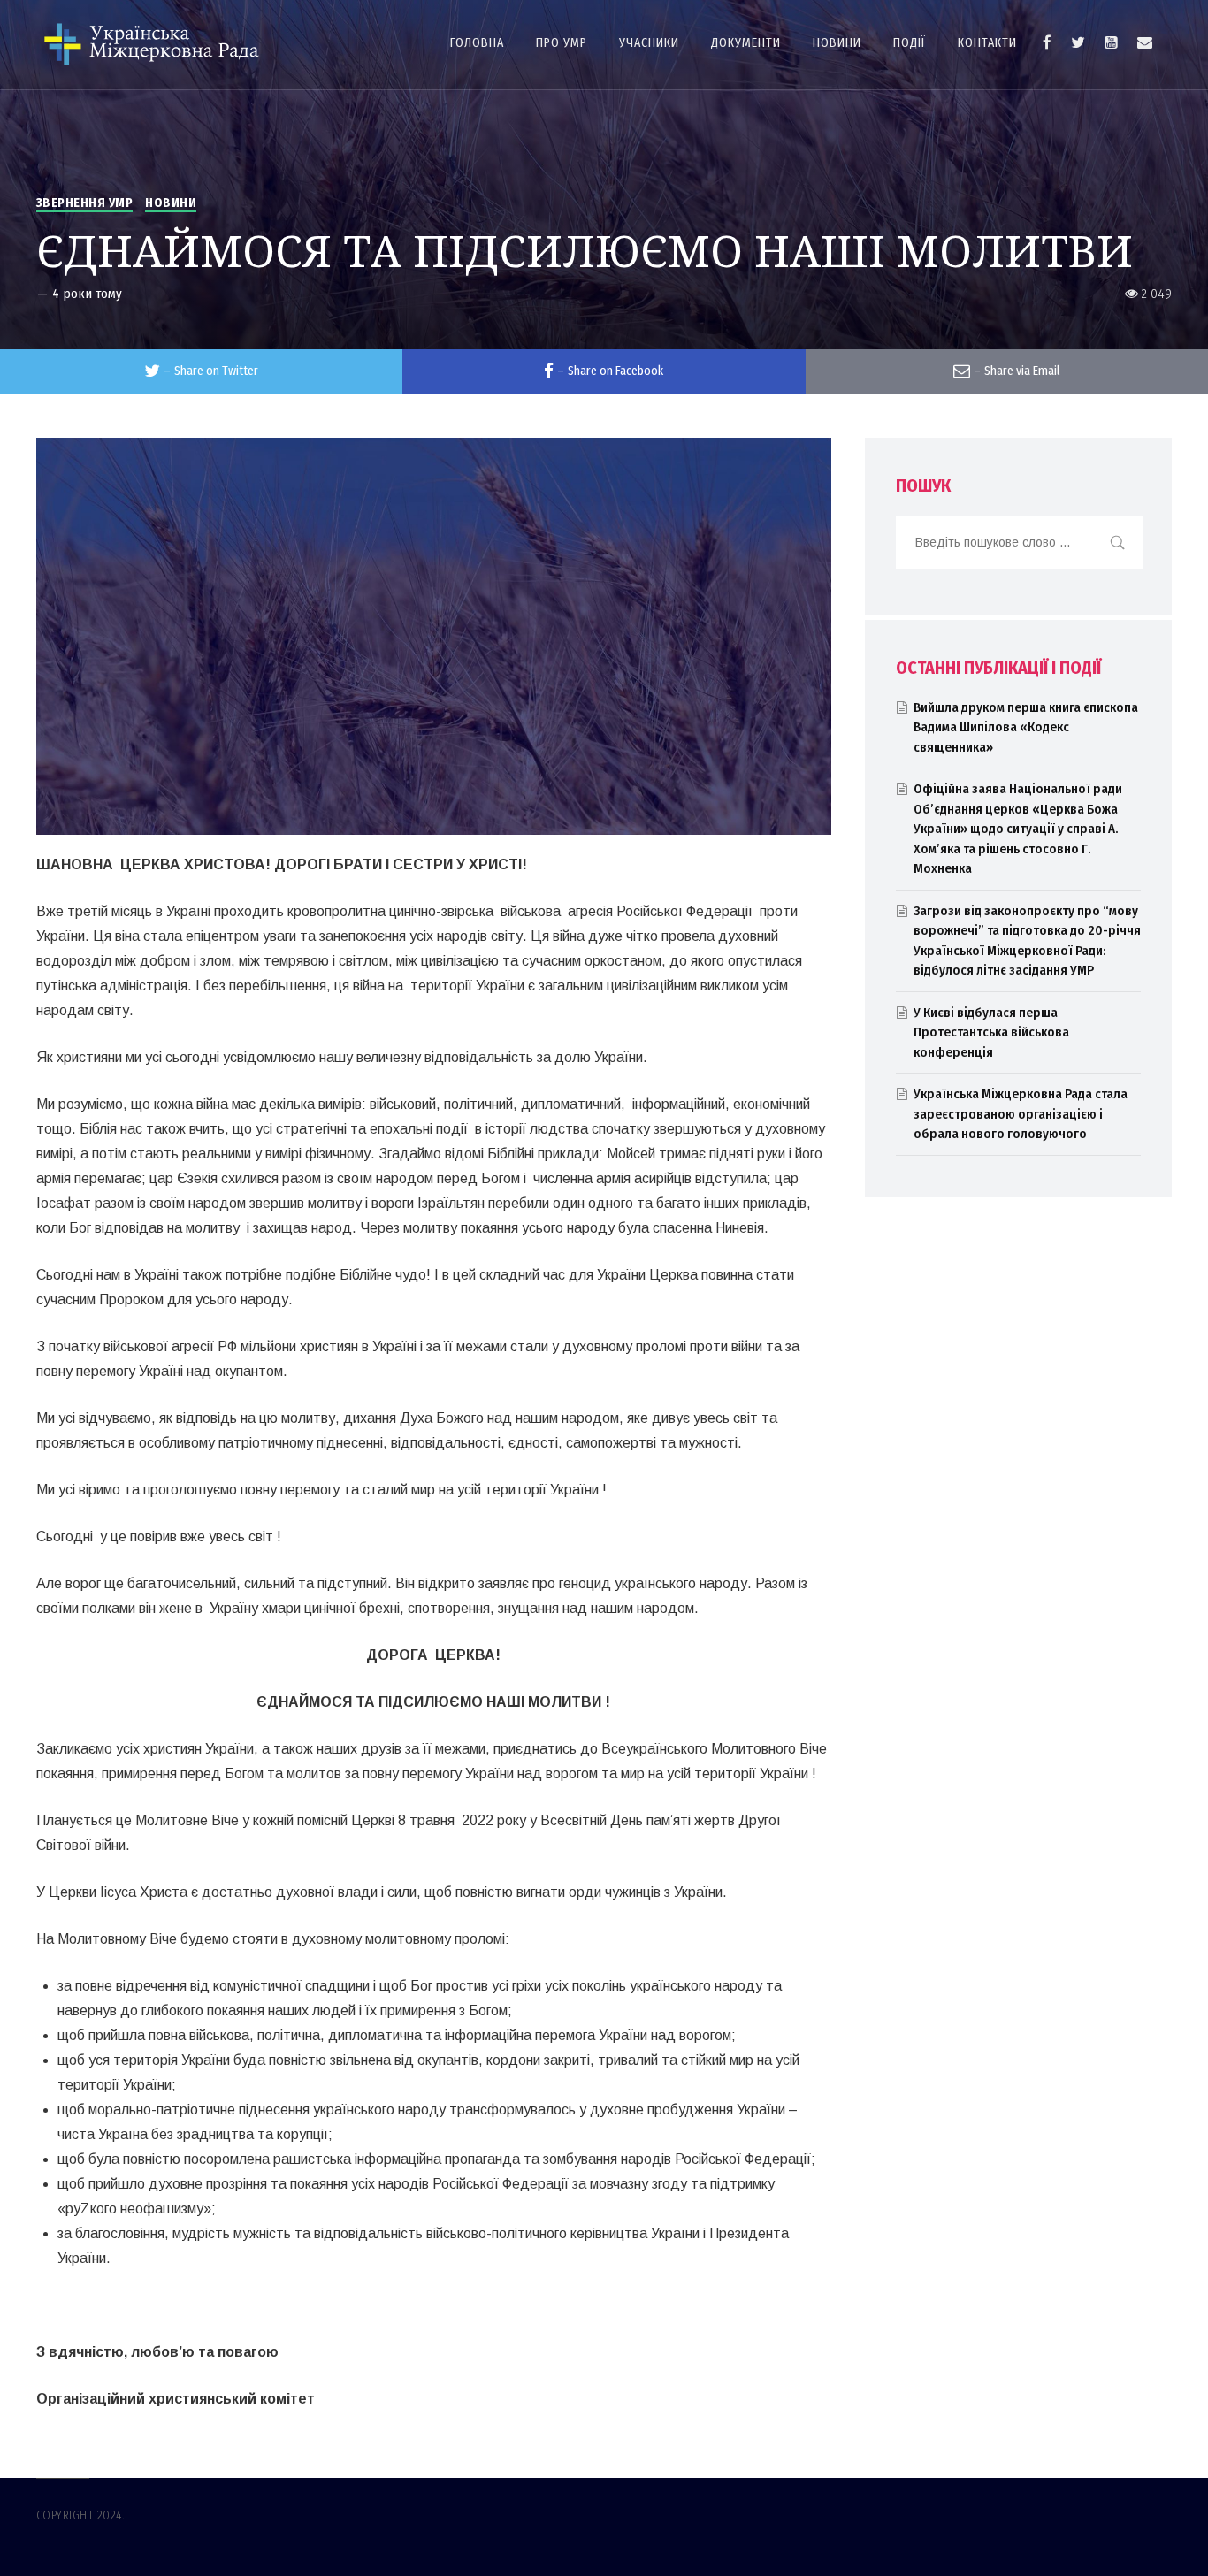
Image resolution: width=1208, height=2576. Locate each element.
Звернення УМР (85, 203)
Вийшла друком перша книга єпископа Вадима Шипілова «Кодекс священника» (1026, 727)
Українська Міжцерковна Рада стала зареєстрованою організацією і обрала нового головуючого (1021, 1114)
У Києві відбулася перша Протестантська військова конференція (991, 1032)
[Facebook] (1047, 42)
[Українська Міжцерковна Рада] (153, 45)
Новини (171, 203)
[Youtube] (1111, 42)
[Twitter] (1078, 42)
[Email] (1145, 42)
